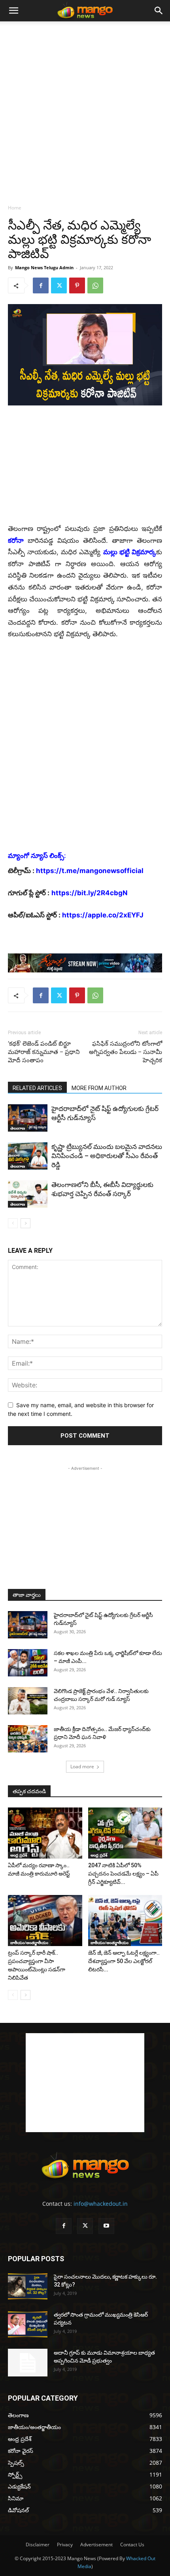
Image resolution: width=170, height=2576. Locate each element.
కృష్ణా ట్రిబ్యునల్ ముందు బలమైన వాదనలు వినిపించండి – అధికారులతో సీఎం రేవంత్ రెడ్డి (107, 1156)
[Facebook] (41, 285)
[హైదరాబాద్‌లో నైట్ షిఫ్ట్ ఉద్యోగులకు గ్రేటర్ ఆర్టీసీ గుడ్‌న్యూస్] (28, 1118)
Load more (82, 1766)
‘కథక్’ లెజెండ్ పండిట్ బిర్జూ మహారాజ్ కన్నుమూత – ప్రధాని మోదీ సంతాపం (44, 1052)
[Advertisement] (85, 110)
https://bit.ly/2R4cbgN (90, 893)
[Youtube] (106, 2226)
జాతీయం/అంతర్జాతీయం (29, 1942)
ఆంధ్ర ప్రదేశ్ (19, 1855)
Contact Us (132, 2545)
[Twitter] (59, 285)
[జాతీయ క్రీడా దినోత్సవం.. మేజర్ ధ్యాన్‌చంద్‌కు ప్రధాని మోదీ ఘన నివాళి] (28, 1739)
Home (15, 208)
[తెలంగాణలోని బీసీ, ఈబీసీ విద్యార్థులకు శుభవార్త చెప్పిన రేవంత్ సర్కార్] (28, 1194)
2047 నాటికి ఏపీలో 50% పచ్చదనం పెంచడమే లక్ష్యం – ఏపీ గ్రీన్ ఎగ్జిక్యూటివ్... (123, 1874)
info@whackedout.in (101, 2204)
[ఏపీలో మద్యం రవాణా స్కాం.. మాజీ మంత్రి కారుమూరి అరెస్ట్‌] (45, 1833)
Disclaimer (38, 2545)
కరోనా (16, 540)
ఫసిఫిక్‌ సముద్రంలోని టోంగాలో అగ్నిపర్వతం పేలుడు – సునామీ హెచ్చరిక (126, 1052)
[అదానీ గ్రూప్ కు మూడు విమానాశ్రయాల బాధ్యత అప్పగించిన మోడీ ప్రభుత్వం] (28, 2363)
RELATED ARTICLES (37, 1088)
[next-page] (25, 1223)
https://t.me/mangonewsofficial (90, 871)
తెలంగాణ (18, 1128)
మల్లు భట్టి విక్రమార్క (130, 552)
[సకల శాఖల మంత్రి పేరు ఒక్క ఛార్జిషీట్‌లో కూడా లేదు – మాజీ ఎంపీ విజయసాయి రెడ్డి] (28, 1663)
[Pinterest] (77, 285)
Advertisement (96, 2545)
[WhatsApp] (95, 285)
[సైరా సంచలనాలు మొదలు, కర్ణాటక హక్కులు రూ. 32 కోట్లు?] (28, 2286)
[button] (13, 11)
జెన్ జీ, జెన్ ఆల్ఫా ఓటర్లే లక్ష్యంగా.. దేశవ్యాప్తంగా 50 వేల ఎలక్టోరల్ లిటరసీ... (124, 1961)
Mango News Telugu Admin (44, 267)
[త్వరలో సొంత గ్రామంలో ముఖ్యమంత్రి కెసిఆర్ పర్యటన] (28, 2324)
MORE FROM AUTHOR (99, 1088)
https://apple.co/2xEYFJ (103, 915)
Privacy (65, 2545)
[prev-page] (13, 1223)
